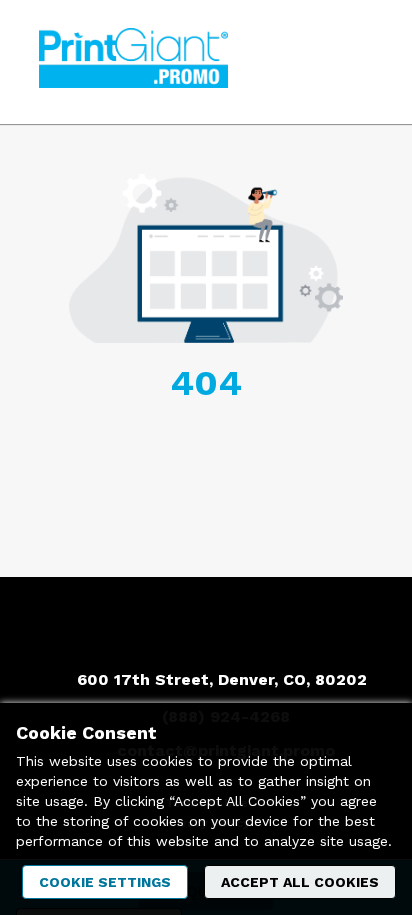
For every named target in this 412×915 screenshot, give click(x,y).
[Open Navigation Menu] (357, 62)
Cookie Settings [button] (105, 882)
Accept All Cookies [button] (300, 882)
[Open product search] (317, 62)
